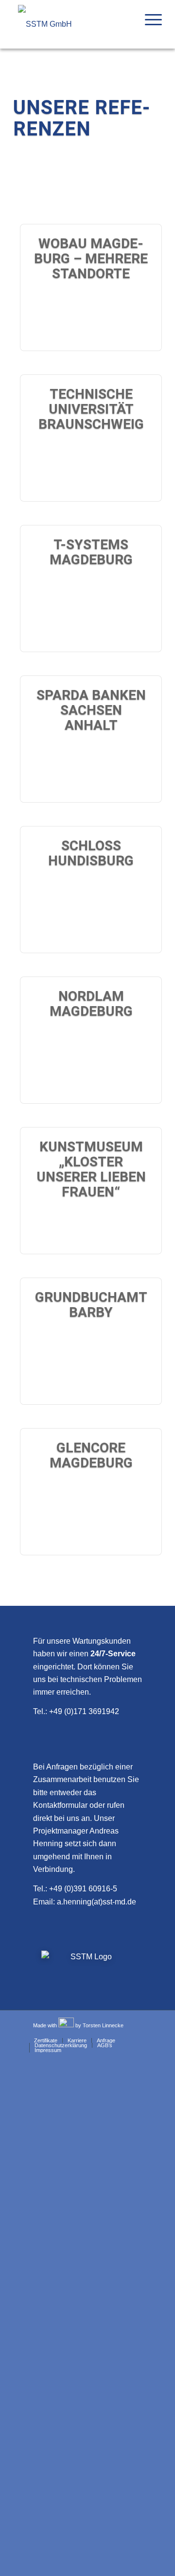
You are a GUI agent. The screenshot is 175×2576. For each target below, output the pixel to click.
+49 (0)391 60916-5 (83, 1889)
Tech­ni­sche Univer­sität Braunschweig (91, 409)
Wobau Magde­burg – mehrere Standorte (91, 259)
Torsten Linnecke (103, 2025)
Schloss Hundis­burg (91, 853)
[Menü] (149, 19)
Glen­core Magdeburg (91, 1455)
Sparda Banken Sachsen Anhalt (91, 710)
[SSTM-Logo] (76, 24)
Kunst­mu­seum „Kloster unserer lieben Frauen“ (91, 1169)
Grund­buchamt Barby (91, 1305)
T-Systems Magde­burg (91, 552)
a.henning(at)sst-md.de (96, 1902)
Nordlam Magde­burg (91, 1004)
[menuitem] (149, 19)
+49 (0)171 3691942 (84, 1711)
